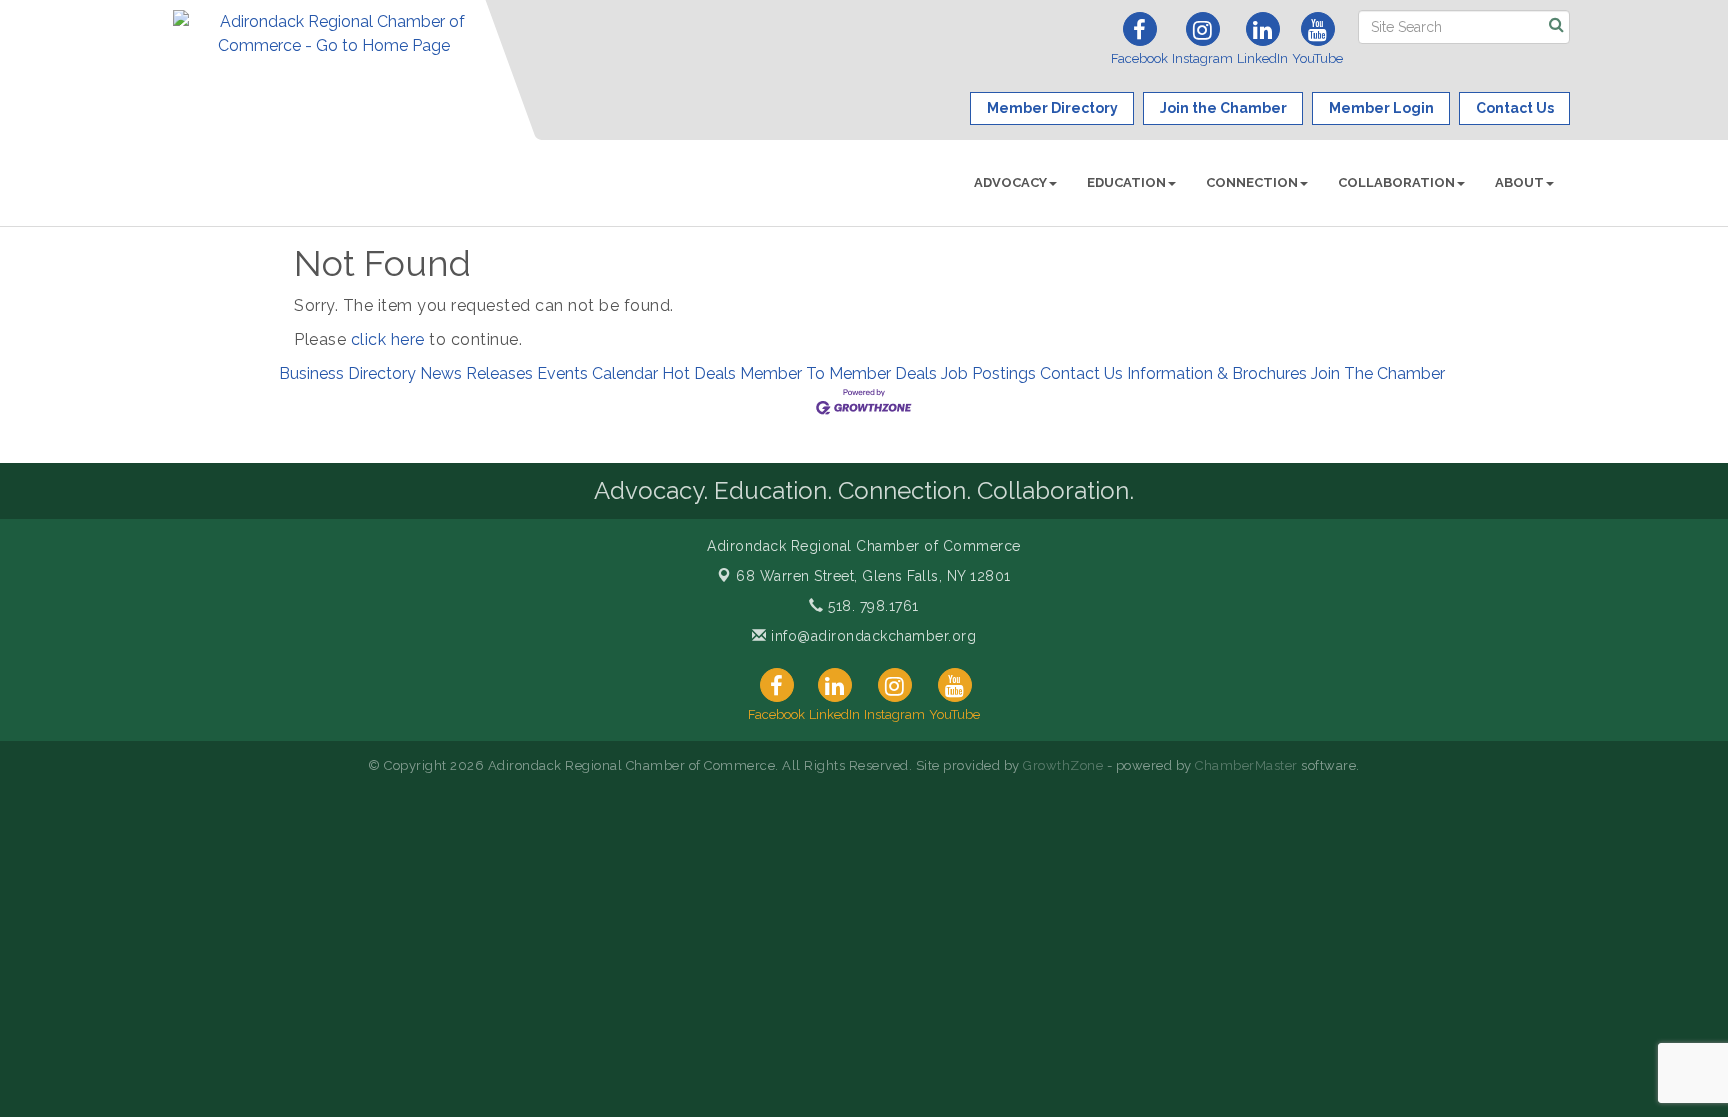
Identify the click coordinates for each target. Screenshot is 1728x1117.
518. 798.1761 (871, 606)
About (1519, 182)
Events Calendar (597, 373)
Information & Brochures (1217, 373)
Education (1126, 182)
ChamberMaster (1246, 765)
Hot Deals (699, 373)
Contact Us (1081, 373)
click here (388, 339)
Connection (1252, 182)
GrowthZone (1063, 765)
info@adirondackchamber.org (871, 636)
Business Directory (347, 373)
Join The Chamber (1378, 373)
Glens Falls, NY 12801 (873, 576)
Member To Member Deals (838, 373)
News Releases (476, 373)
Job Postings (988, 373)
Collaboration (1396, 182)
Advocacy (1010, 182)
